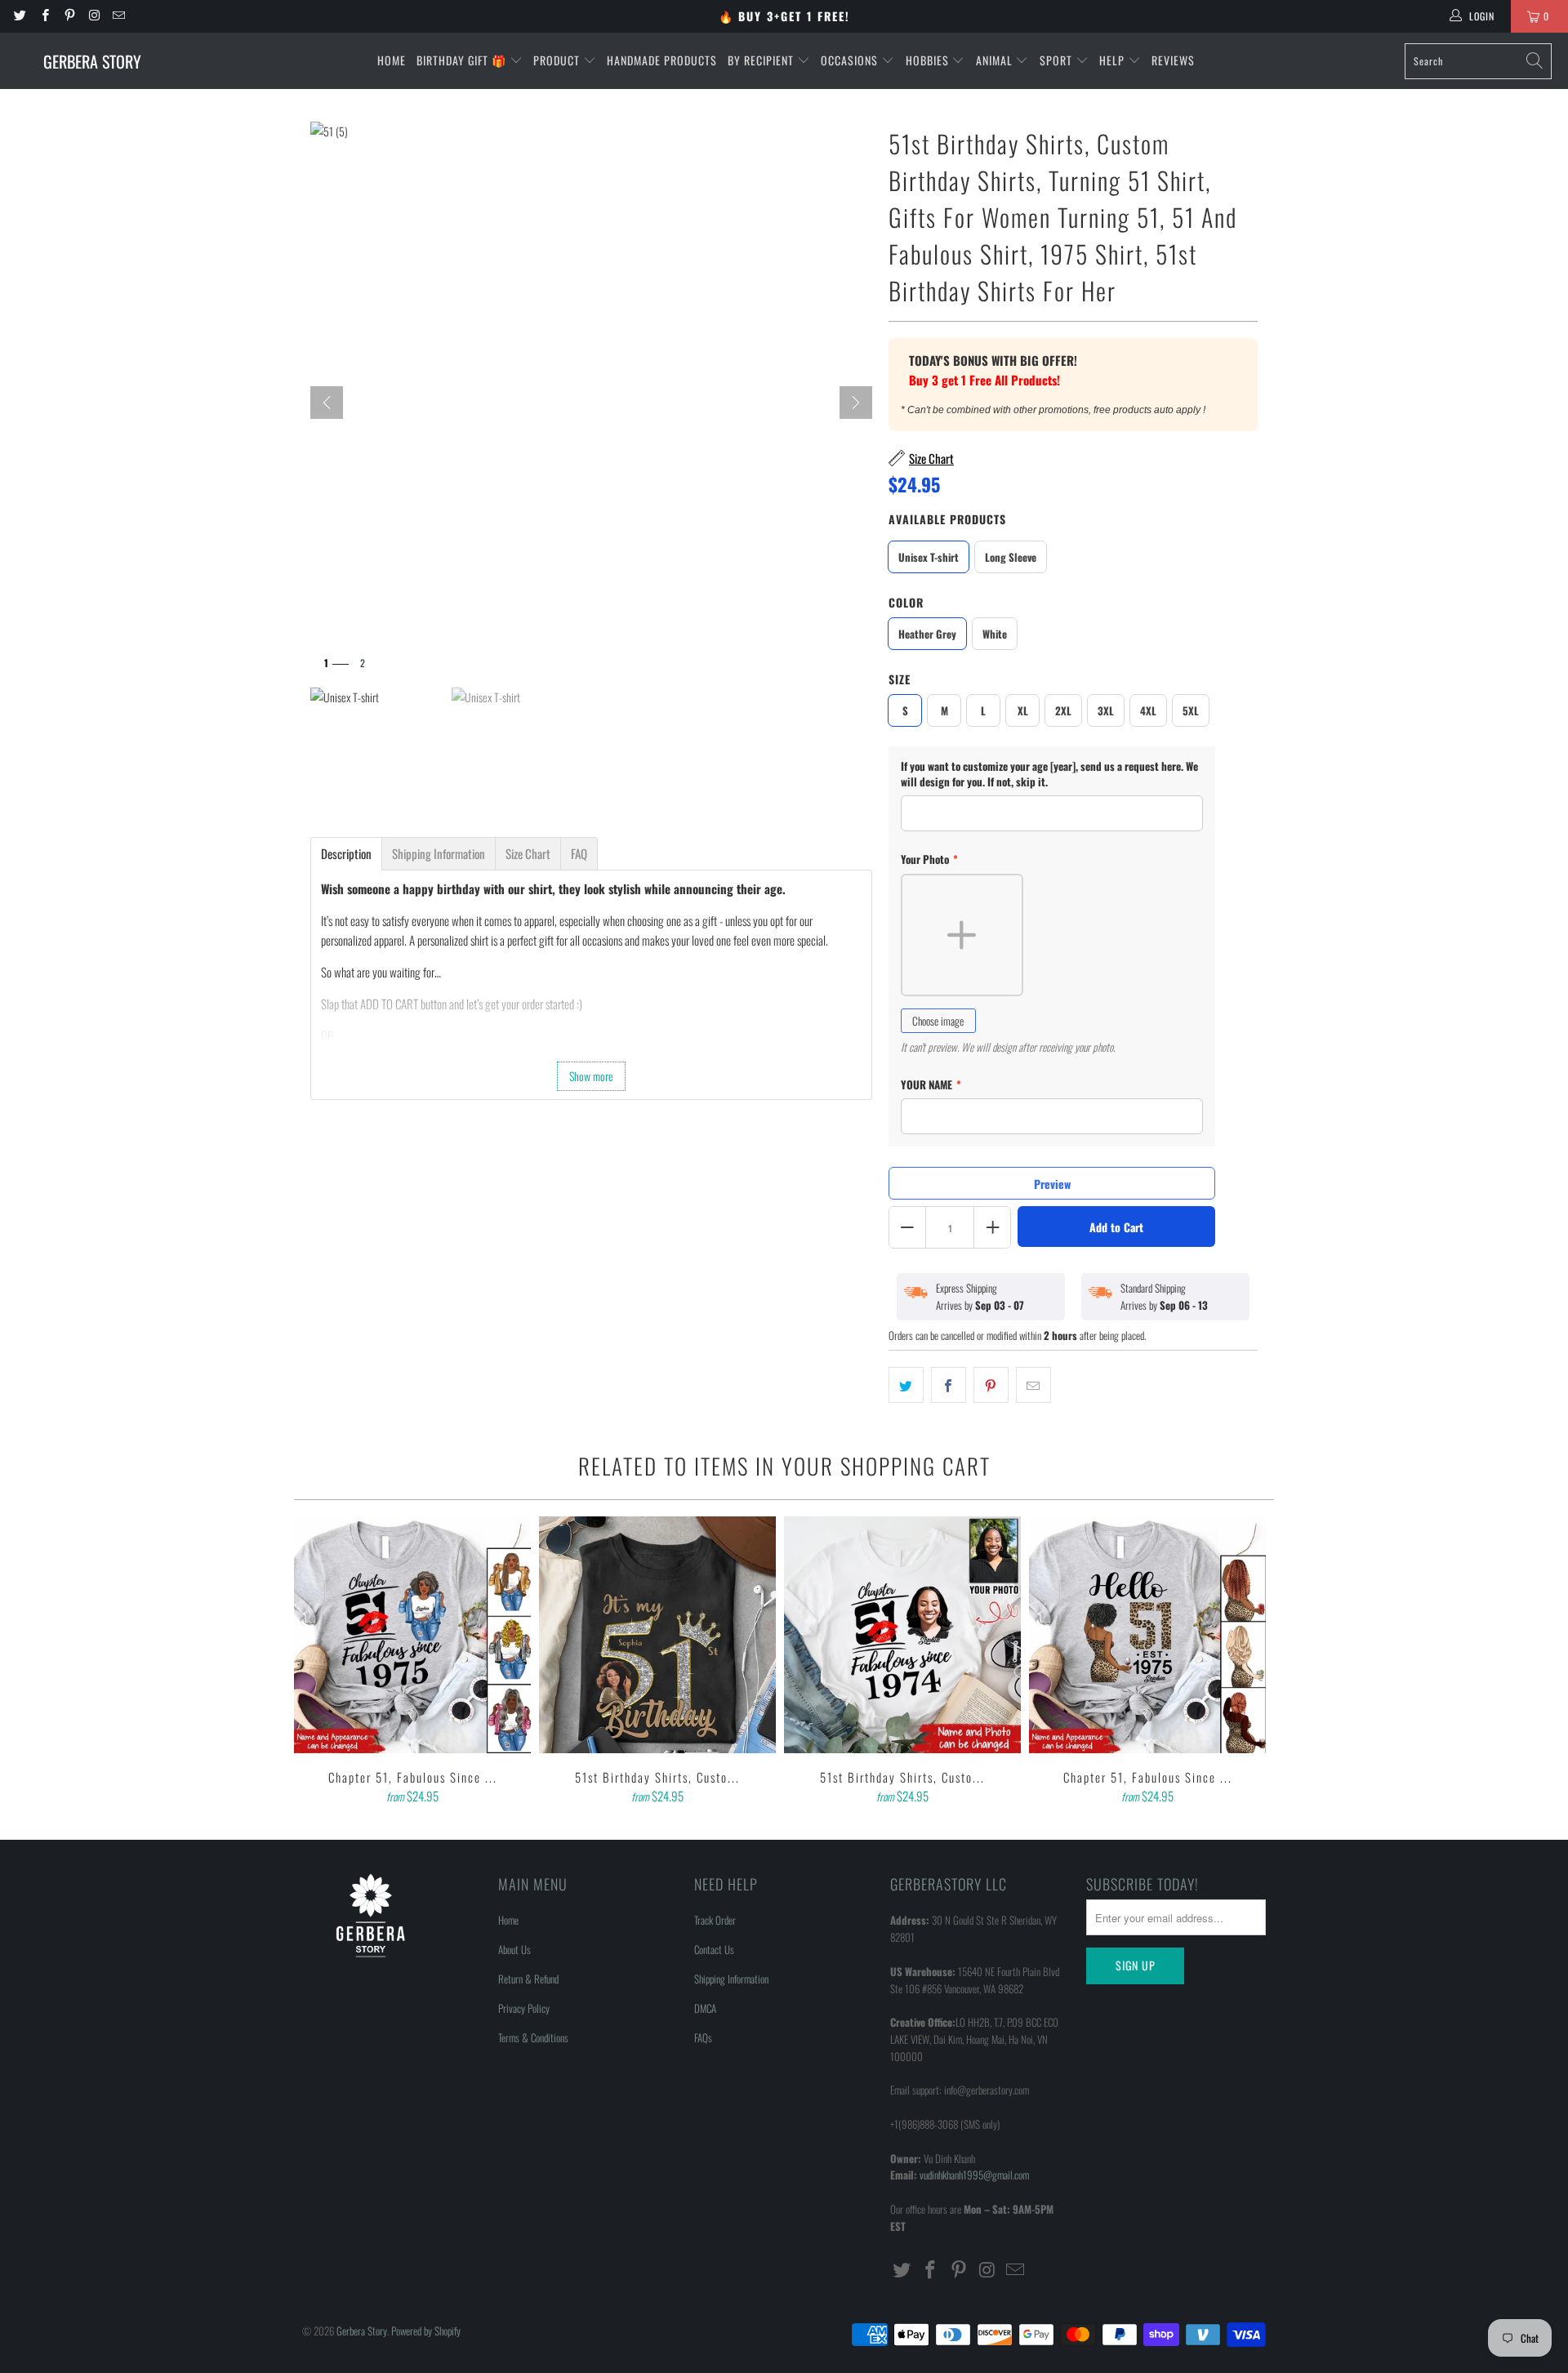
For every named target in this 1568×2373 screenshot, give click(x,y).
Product (558, 60)
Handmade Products (662, 60)
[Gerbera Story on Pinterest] (69, 16)
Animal (996, 60)
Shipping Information (731, 1979)
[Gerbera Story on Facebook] (44, 16)
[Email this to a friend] (1033, 1385)
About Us (514, 1949)
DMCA (705, 2008)
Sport (1058, 60)
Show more (591, 1076)
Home (392, 60)
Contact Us (714, 1949)
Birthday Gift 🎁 (463, 60)
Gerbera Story (362, 2331)
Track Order (715, 1920)
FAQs (703, 2037)
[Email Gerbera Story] (118, 16)
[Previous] (318, 1662)
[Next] (856, 403)
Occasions (851, 60)
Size (900, 679)
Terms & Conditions (533, 2037)
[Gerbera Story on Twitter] (19, 16)
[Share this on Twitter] (906, 1385)
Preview (1052, 1184)
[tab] (346, 854)
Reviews (1173, 60)
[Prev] (327, 403)
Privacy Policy (524, 2008)
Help (1114, 60)
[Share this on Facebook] (949, 1385)
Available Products (947, 519)
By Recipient (762, 60)
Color (906, 602)
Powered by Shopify (426, 2331)
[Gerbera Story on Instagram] (94, 16)
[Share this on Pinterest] (991, 1385)
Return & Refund (528, 1979)
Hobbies (929, 60)
